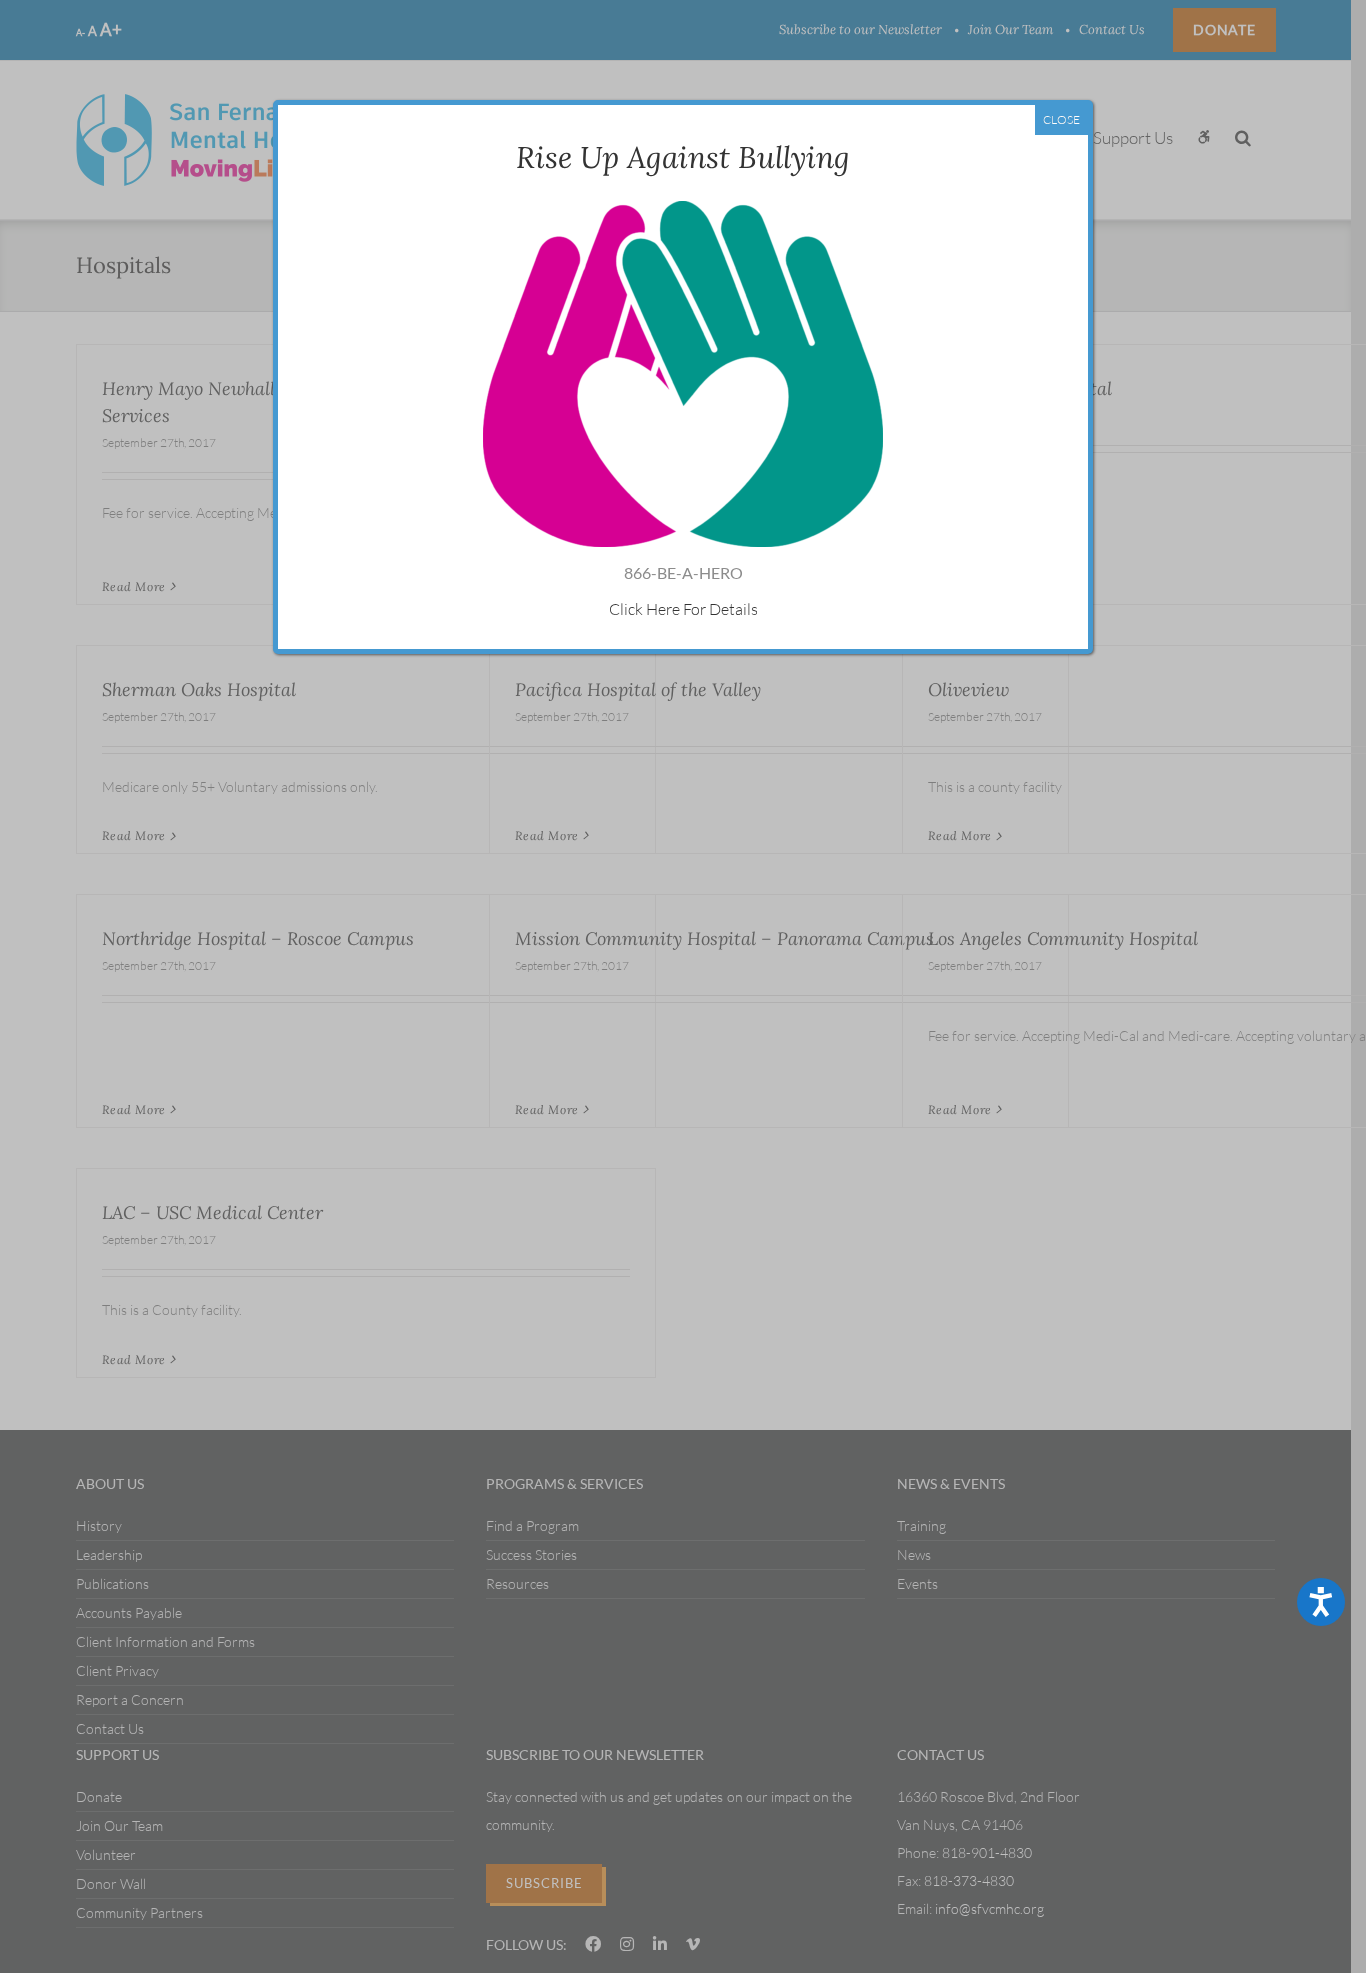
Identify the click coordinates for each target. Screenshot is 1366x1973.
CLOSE (1061, 119)
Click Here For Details (683, 609)
